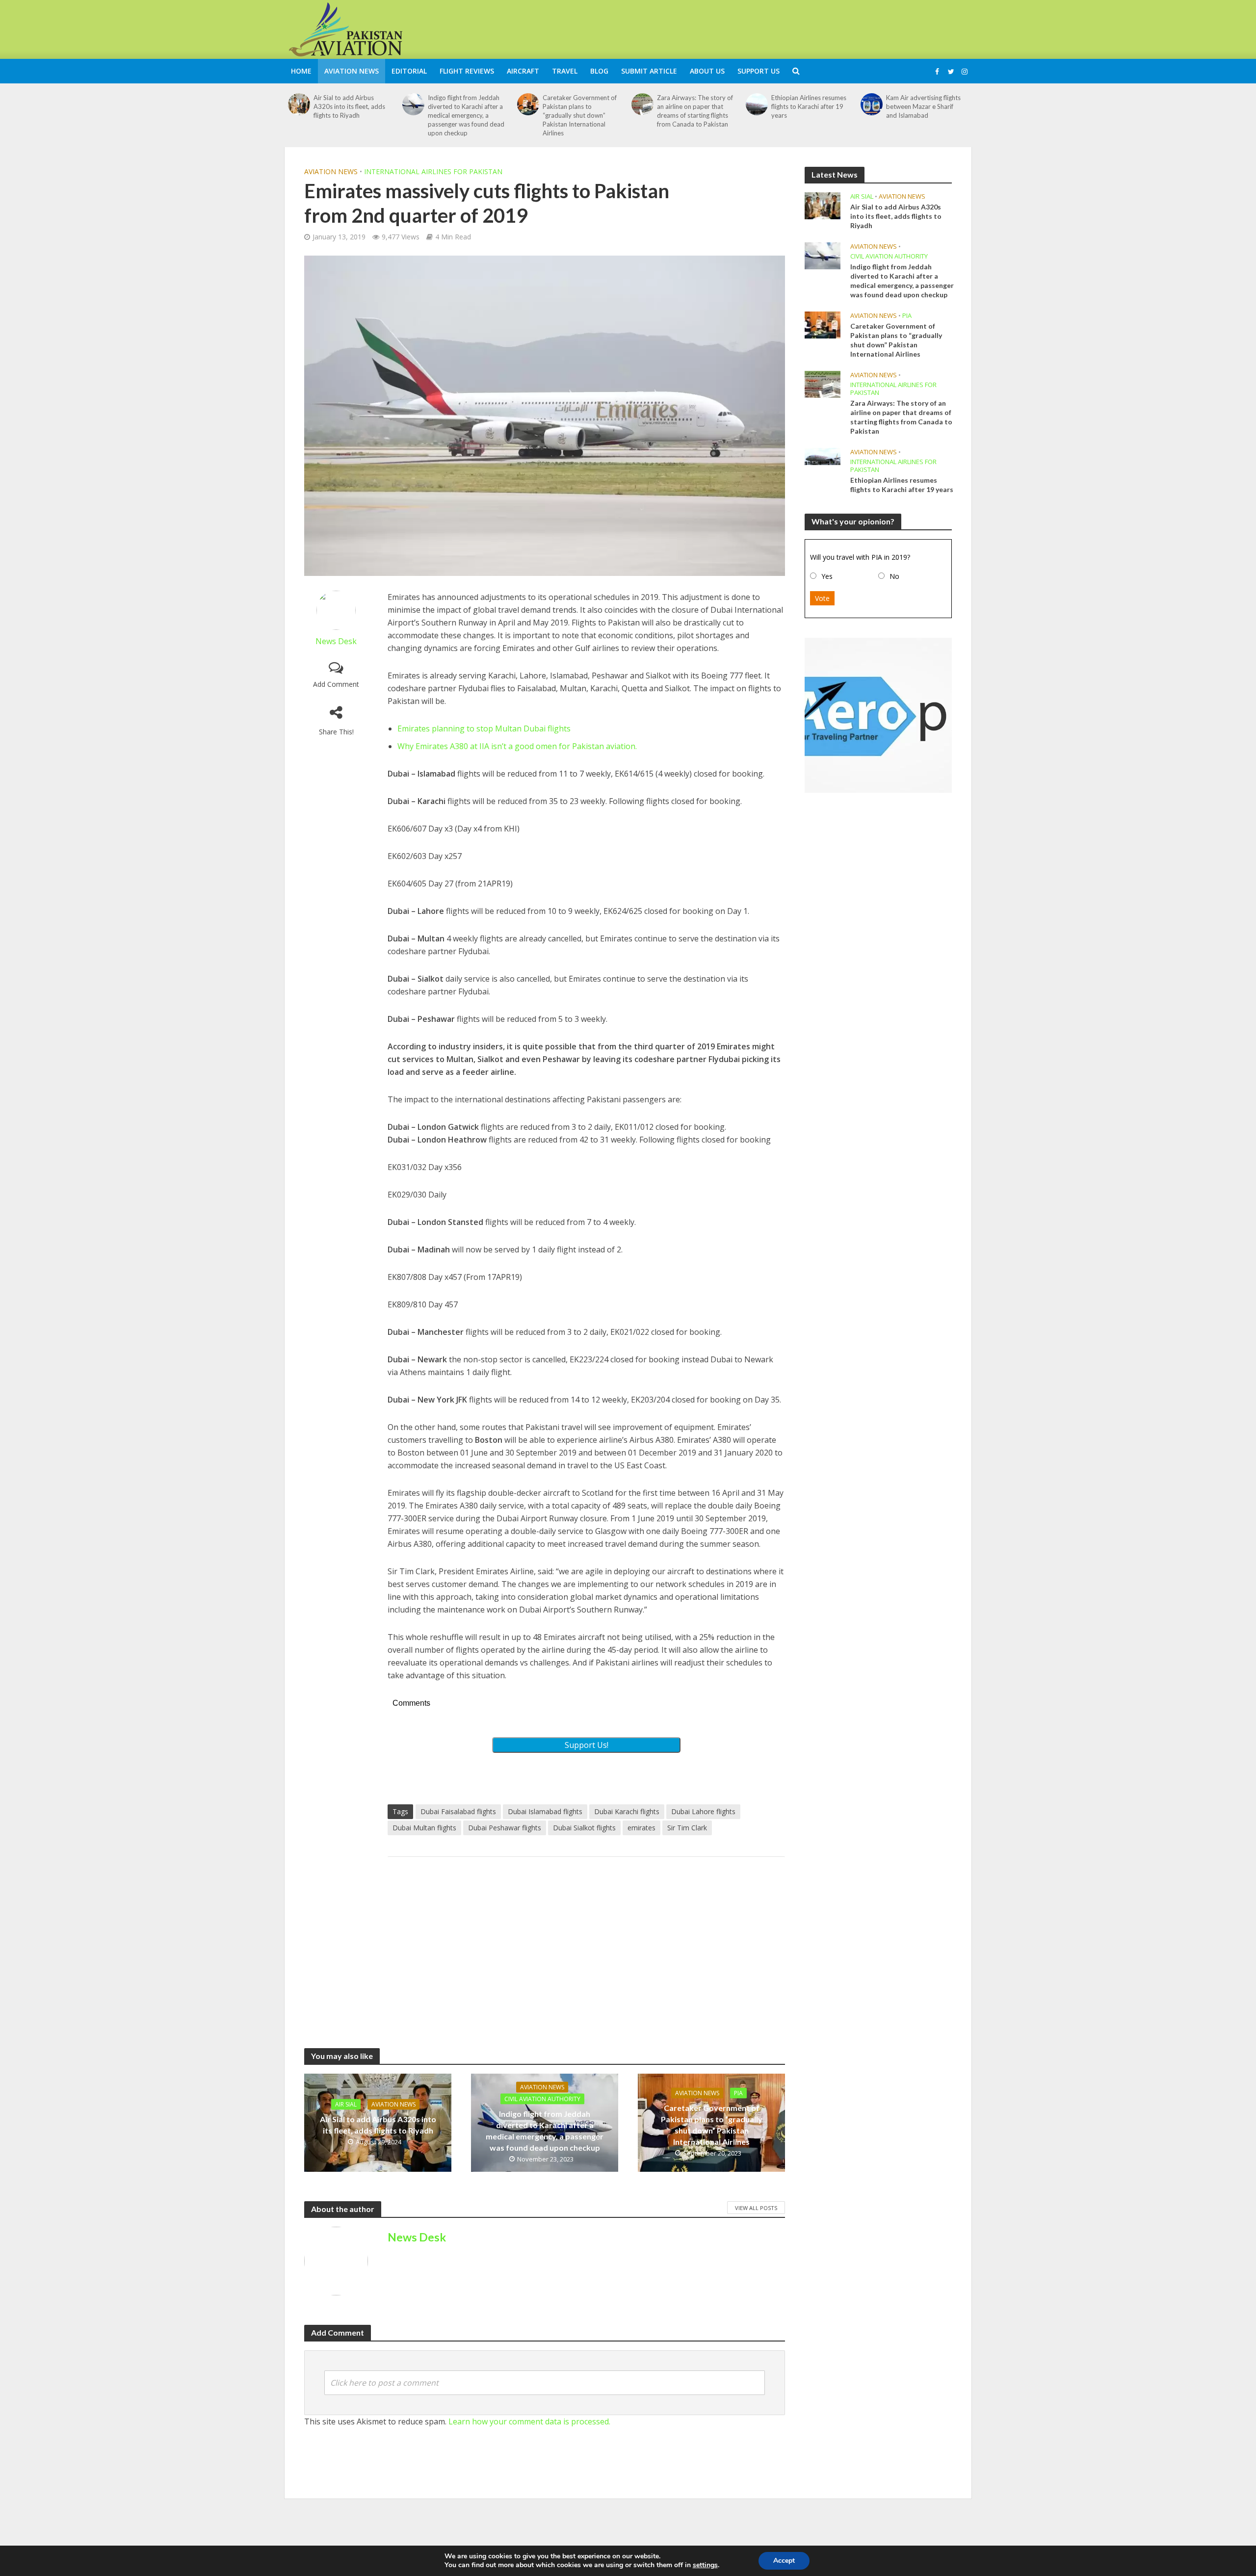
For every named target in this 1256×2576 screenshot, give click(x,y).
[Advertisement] (793, 28)
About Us (707, 71)
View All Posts (756, 2208)
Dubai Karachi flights (627, 1811)
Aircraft (523, 71)
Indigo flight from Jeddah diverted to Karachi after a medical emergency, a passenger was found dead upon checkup (466, 115)
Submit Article (649, 71)
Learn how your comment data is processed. (529, 2421)
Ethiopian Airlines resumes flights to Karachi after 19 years (809, 106)
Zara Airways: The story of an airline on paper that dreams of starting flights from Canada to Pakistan (695, 111)
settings (705, 2565)
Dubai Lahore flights (703, 1811)
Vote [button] (822, 598)
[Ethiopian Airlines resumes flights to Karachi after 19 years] (757, 104)
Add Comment (336, 684)
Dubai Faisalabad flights (458, 1811)
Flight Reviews (467, 71)
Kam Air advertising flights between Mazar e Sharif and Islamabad (923, 106)
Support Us (759, 71)
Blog (599, 71)
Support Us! (587, 1745)
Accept (784, 2561)
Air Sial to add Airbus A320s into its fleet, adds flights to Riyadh (349, 106)
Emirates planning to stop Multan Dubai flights (484, 729)
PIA (738, 2093)
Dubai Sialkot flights (584, 1828)
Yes (827, 576)
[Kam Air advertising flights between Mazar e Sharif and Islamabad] (872, 104)
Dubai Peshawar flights (505, 1828)
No (894, 576)
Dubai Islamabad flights (545, 1811)
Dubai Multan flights (424, 1828)
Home (301, 71)
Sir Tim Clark (687, 1828)
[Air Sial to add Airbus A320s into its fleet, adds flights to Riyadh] (299, 104)
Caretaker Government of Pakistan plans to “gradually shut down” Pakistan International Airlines (580, 115)
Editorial (409, 71)
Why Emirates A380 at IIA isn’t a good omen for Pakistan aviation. (517, 746)
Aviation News (352, 71)
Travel (565, 71)
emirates (641, 1828)
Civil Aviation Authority (542, 2099)
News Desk (336, 641)
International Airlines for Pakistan (433, 171)
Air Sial (346, 2104)
